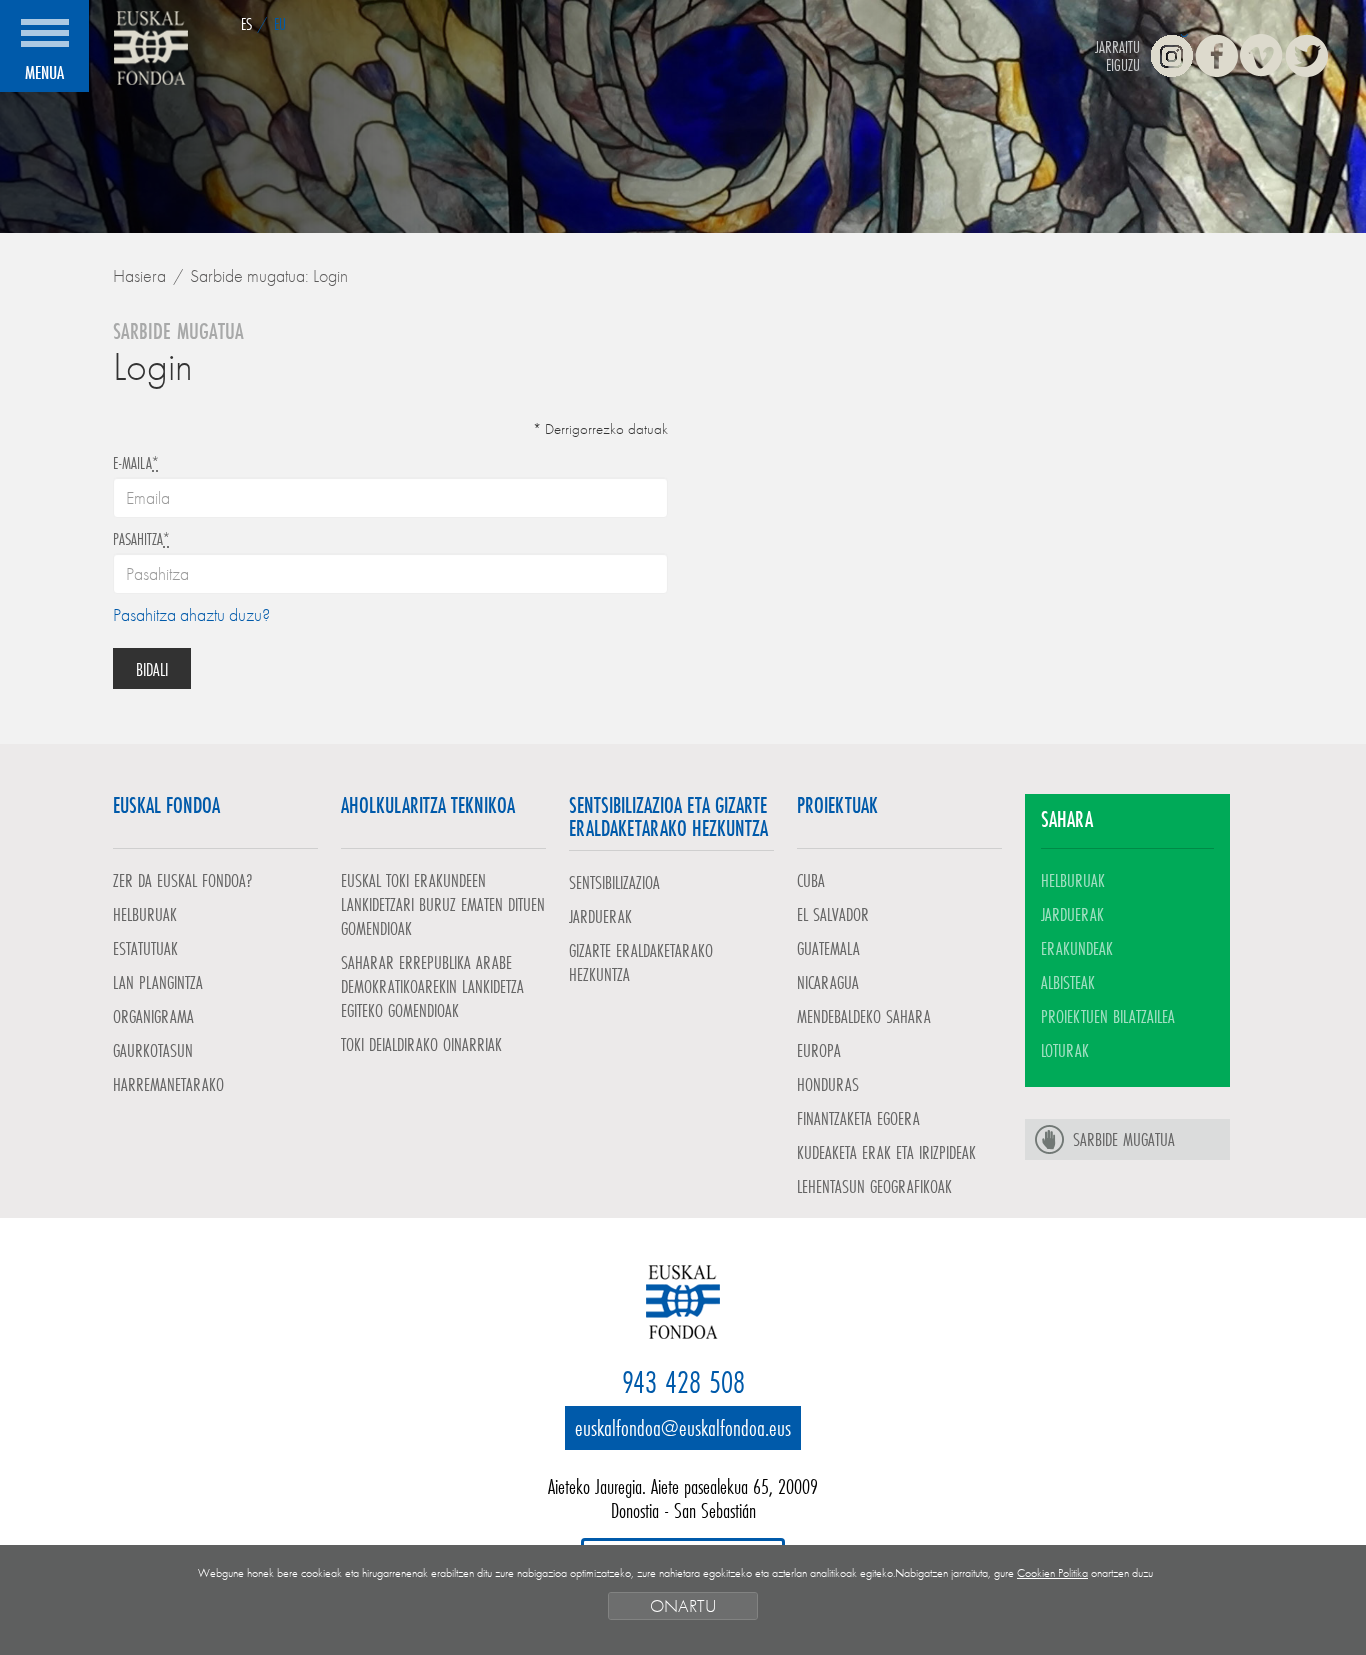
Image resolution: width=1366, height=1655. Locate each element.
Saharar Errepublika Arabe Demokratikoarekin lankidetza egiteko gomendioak (432, 986)
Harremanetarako (168, 1084)
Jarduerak (600, 916)
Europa (819, 1050)
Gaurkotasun (153, 1050)
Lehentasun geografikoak (874, 1186)
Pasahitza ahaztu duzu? (191, 614)
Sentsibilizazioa (614, 882)
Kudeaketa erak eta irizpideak (886, 1152)
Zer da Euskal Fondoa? (183, 880)
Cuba (811, 880)
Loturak (1065, 1050)
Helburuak (145, 914)
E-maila (136, 463)
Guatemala (828, 948)
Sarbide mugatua (1124, 1139)
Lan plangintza (158, 982)
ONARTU (683, 1605)
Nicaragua (828, 982)
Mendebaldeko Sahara (864, 1016)
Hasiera (139, 275)
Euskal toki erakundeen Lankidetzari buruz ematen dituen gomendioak (443, 904)
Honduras (828, 1084)
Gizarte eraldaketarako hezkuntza (641, 962)
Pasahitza (141, 539)
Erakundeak (1077, 948)
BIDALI (152, 669)
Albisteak (1068, 982)
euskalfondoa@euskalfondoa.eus (683, 1427)
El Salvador (833, 914)
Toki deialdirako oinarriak (421, 1044)
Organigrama (153, 1016)
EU (280, 23)
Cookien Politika (1052, 1573)
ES (246, 23)
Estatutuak (145, 948)
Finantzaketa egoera (858, 1118)
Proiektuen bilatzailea (1108, 1016)
